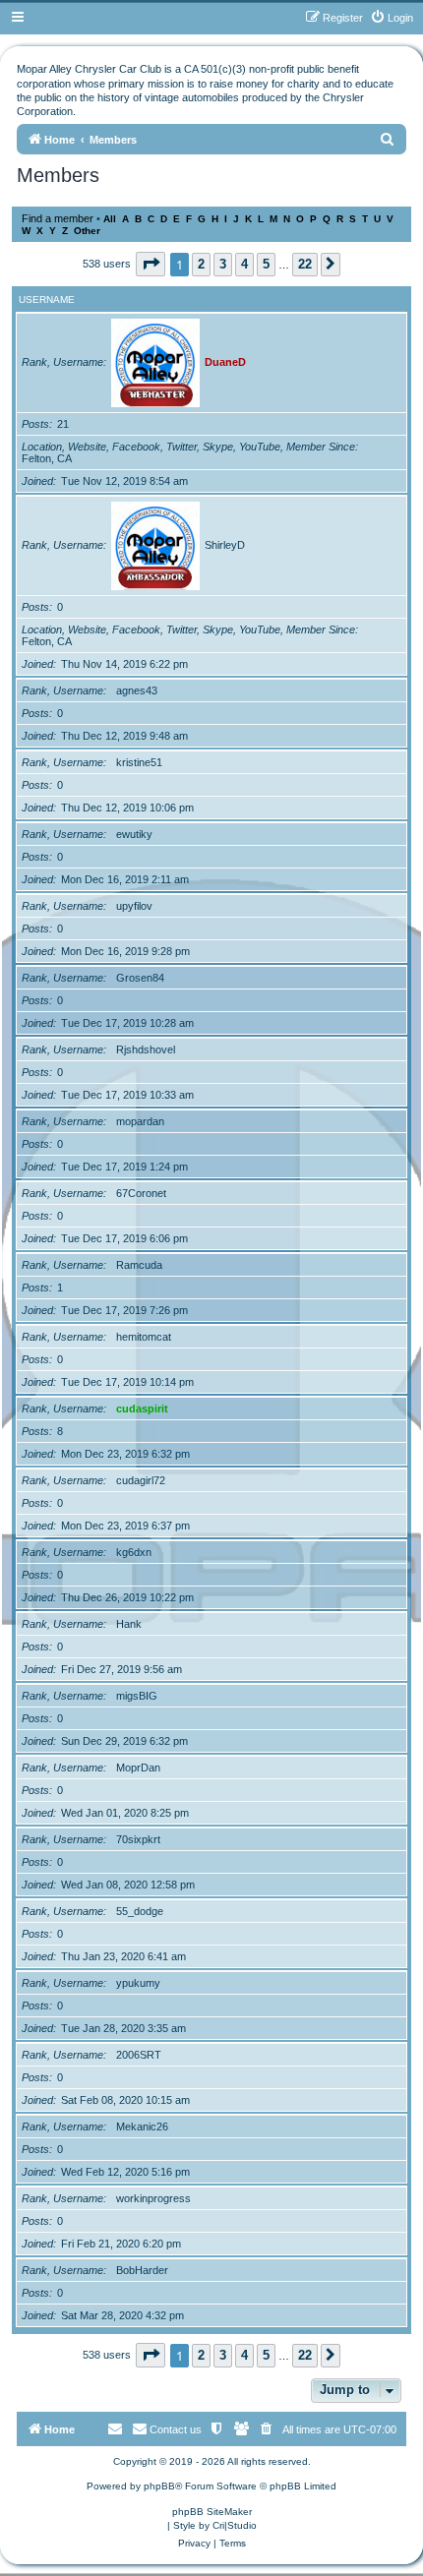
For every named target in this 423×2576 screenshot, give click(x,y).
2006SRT (139, 2055)
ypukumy (138, 1983)
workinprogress (153, 2198)
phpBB (159, 2486)
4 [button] (244, 264)
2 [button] (201, 264)
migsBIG (137, 1696)
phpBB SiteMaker (212, 2512)
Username (47, 300)
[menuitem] (392, 18)
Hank (129, 1624)
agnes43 (137, 690)
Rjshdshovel (146, 1049)
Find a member (58, 218)
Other (87, 231)
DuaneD (225, 362)
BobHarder (142, 2270)
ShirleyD (225, 545)
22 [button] (305, 264)
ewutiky (134, 834)
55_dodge (140, 1911)
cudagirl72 (141, 1480)
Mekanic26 (142, 2127)
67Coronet (141, 1193)
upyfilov (134, 906)
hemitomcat (144, 1337)
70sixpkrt (138, 1839)
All (110, 219)
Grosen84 (140, 978)
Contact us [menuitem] (176, 2429)
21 (63, 424)
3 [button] (223, 264)
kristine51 (139, 762)
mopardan (140, 1121)
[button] (151, 264)
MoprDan (138, 1767)
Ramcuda (139, 1265)
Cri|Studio (235, 2525)
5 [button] (266, 264)
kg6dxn (134, 1552)
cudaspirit (142, 1408)
